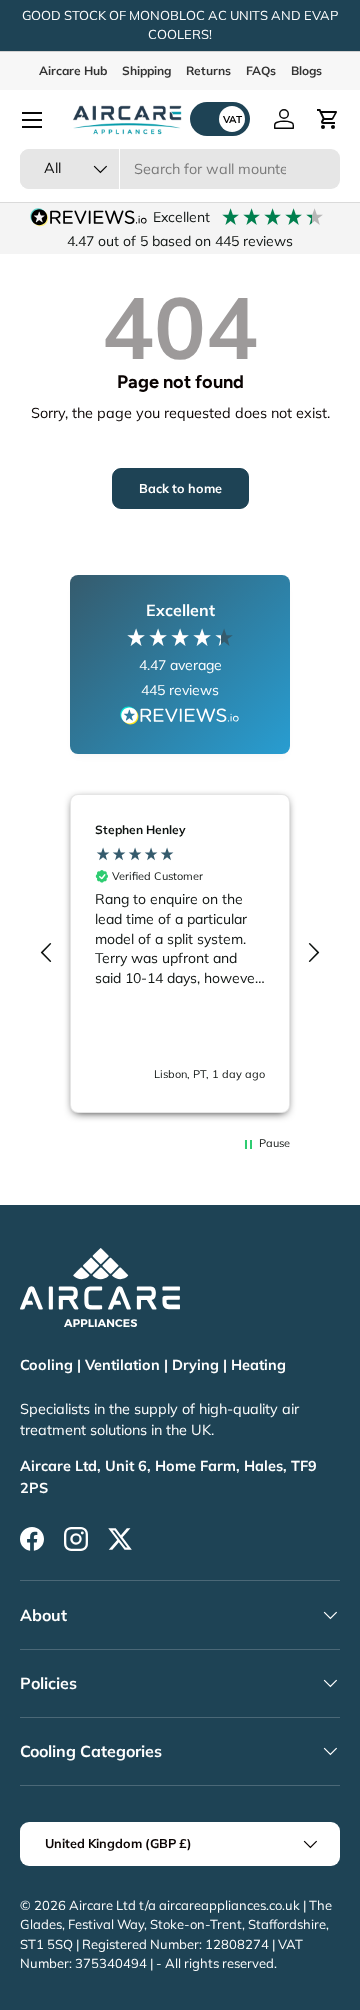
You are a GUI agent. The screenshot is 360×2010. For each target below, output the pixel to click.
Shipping (146, 70)
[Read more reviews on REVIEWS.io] (180, 718)
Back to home (180, 488)
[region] (180, 953)
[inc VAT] (220, 119)
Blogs (306, 70)
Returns (208, 70)
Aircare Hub (73, 70)
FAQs (261, 70)
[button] (328, 119)
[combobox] (180, 169)
